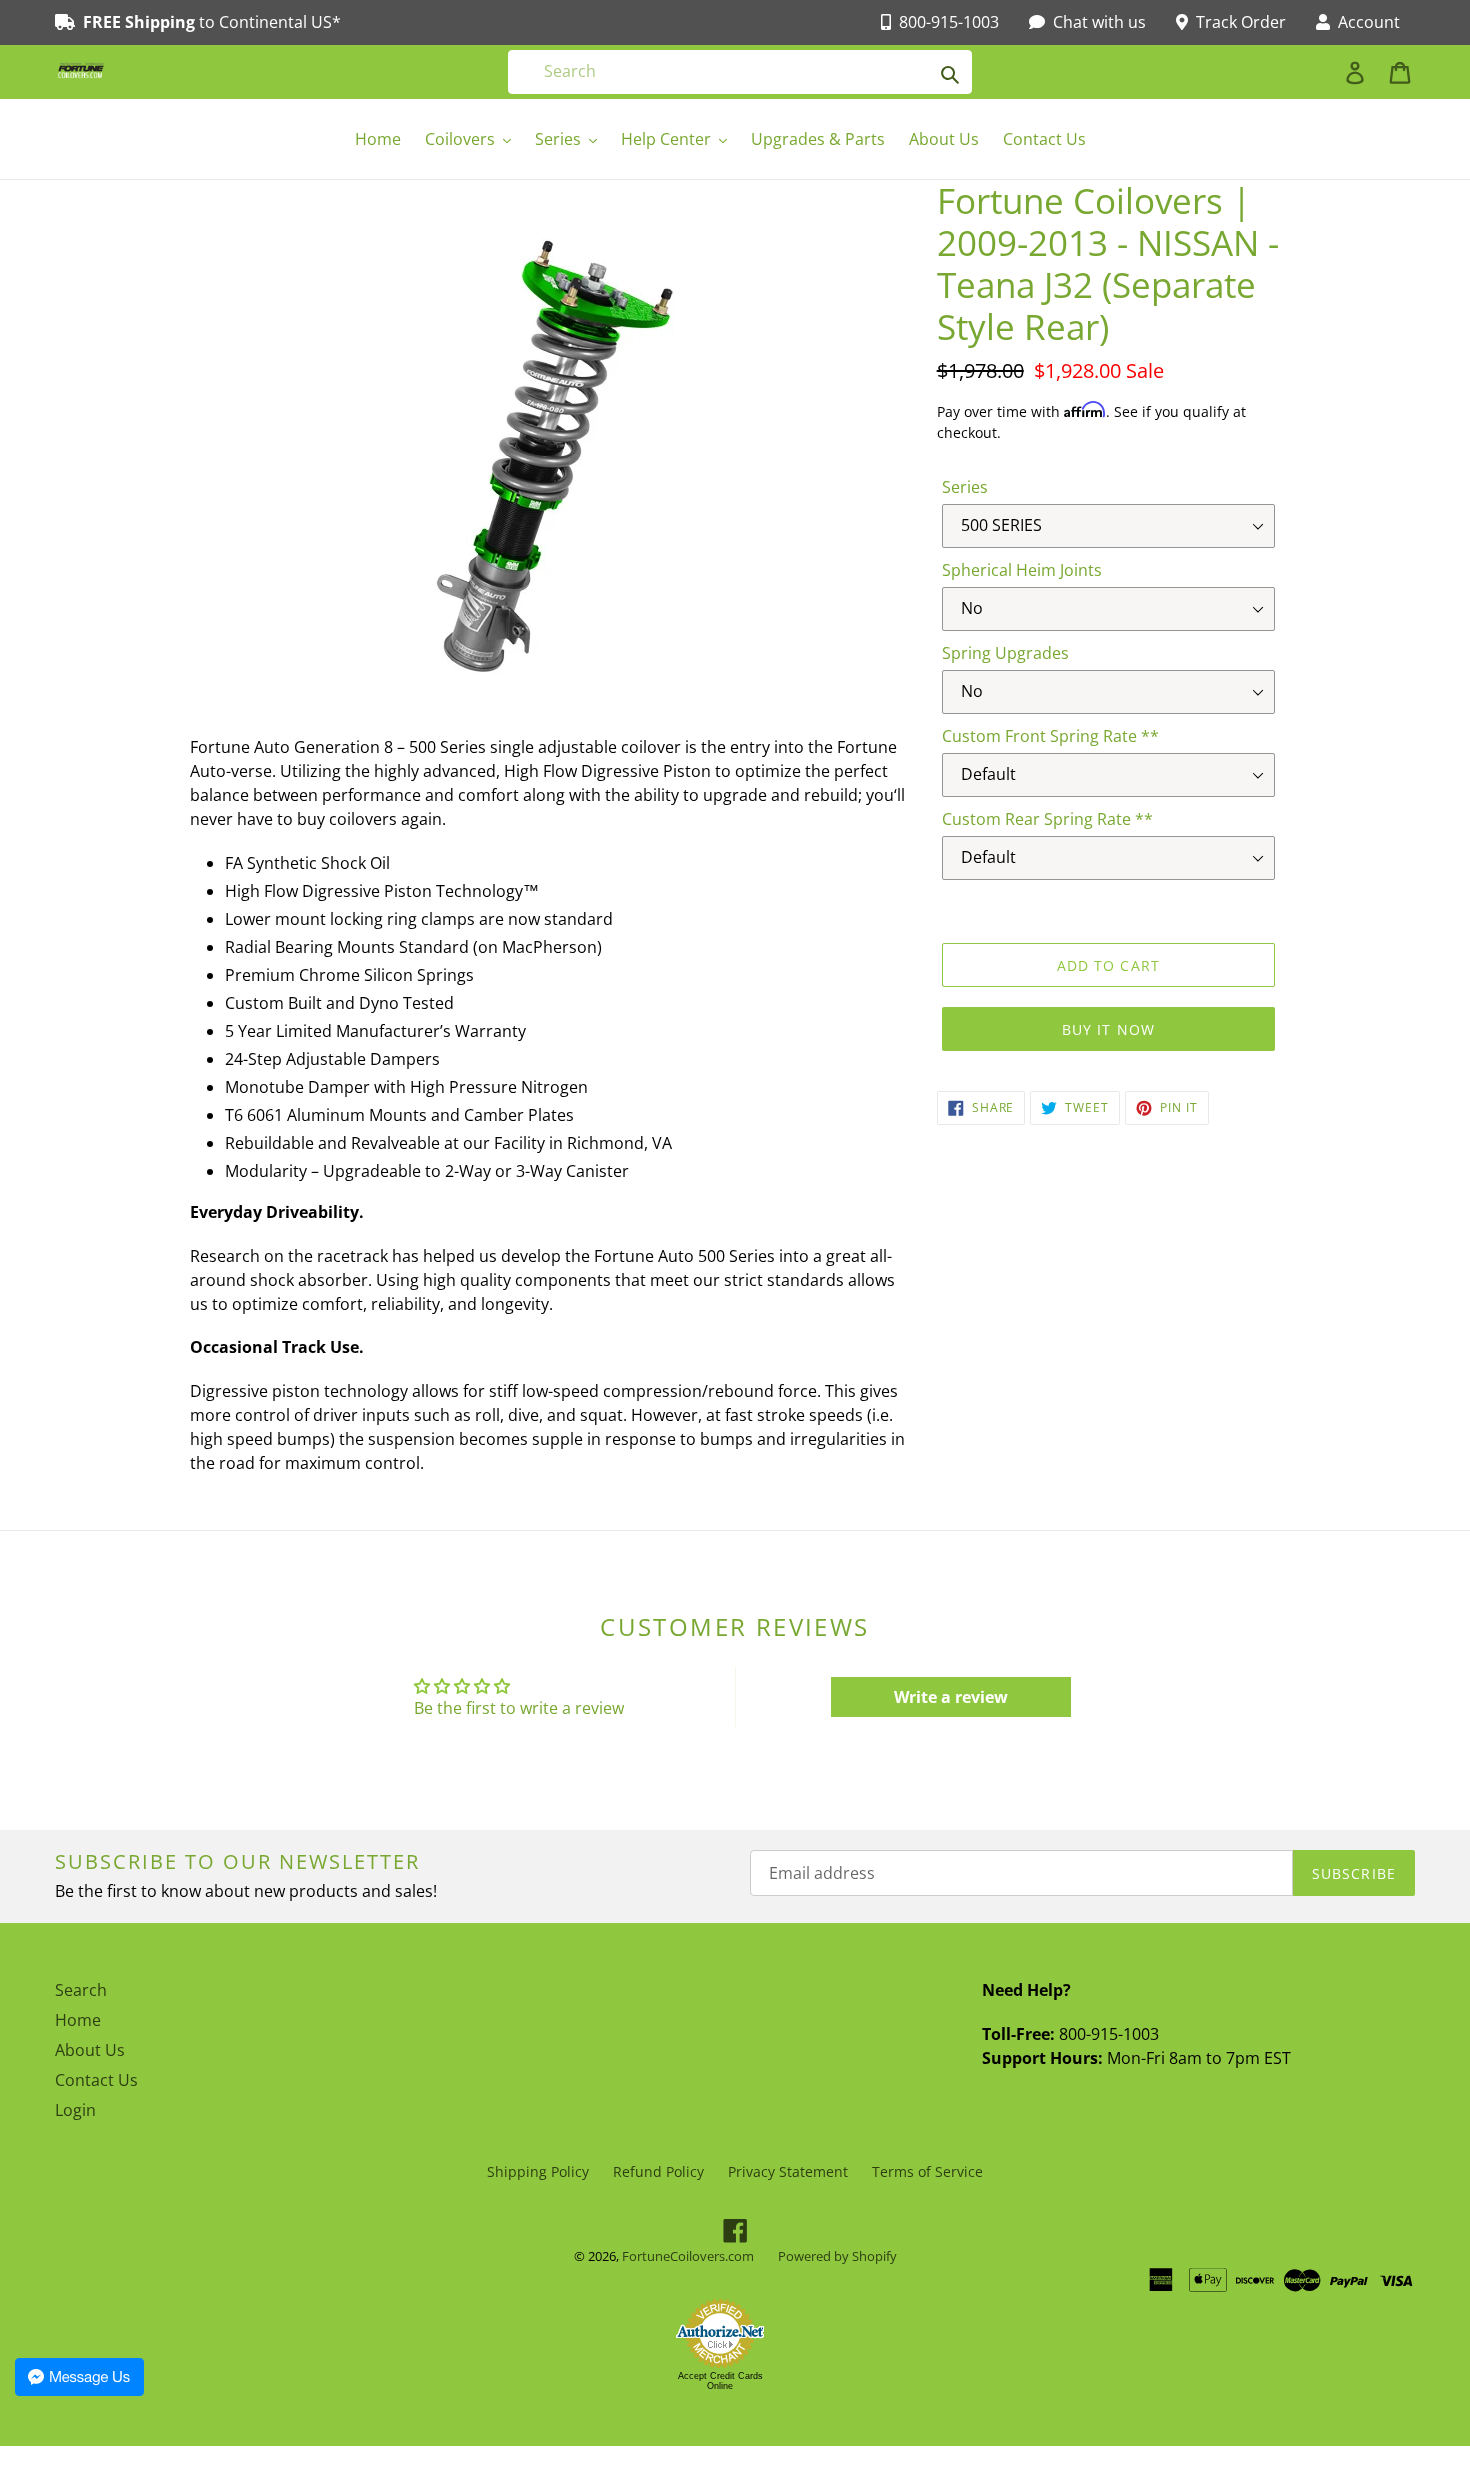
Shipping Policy (538, 2171)
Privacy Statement (788, 2171)
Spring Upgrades (1005, 653)
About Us (90, 2050)
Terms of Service (927, 2171)
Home (78, 2020)
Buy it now (1108, 1029)
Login (75, 2110)
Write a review (951, 1697)
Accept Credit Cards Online (720, 2381)
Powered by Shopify (837, 2256)
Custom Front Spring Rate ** (1050, 736)
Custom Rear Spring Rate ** (1047, 819)
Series (965, 487)
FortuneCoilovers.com (688, 2256)
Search (81, 1990)
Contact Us (96, 2080)
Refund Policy (658, 2171)
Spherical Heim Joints (1022, 570)
